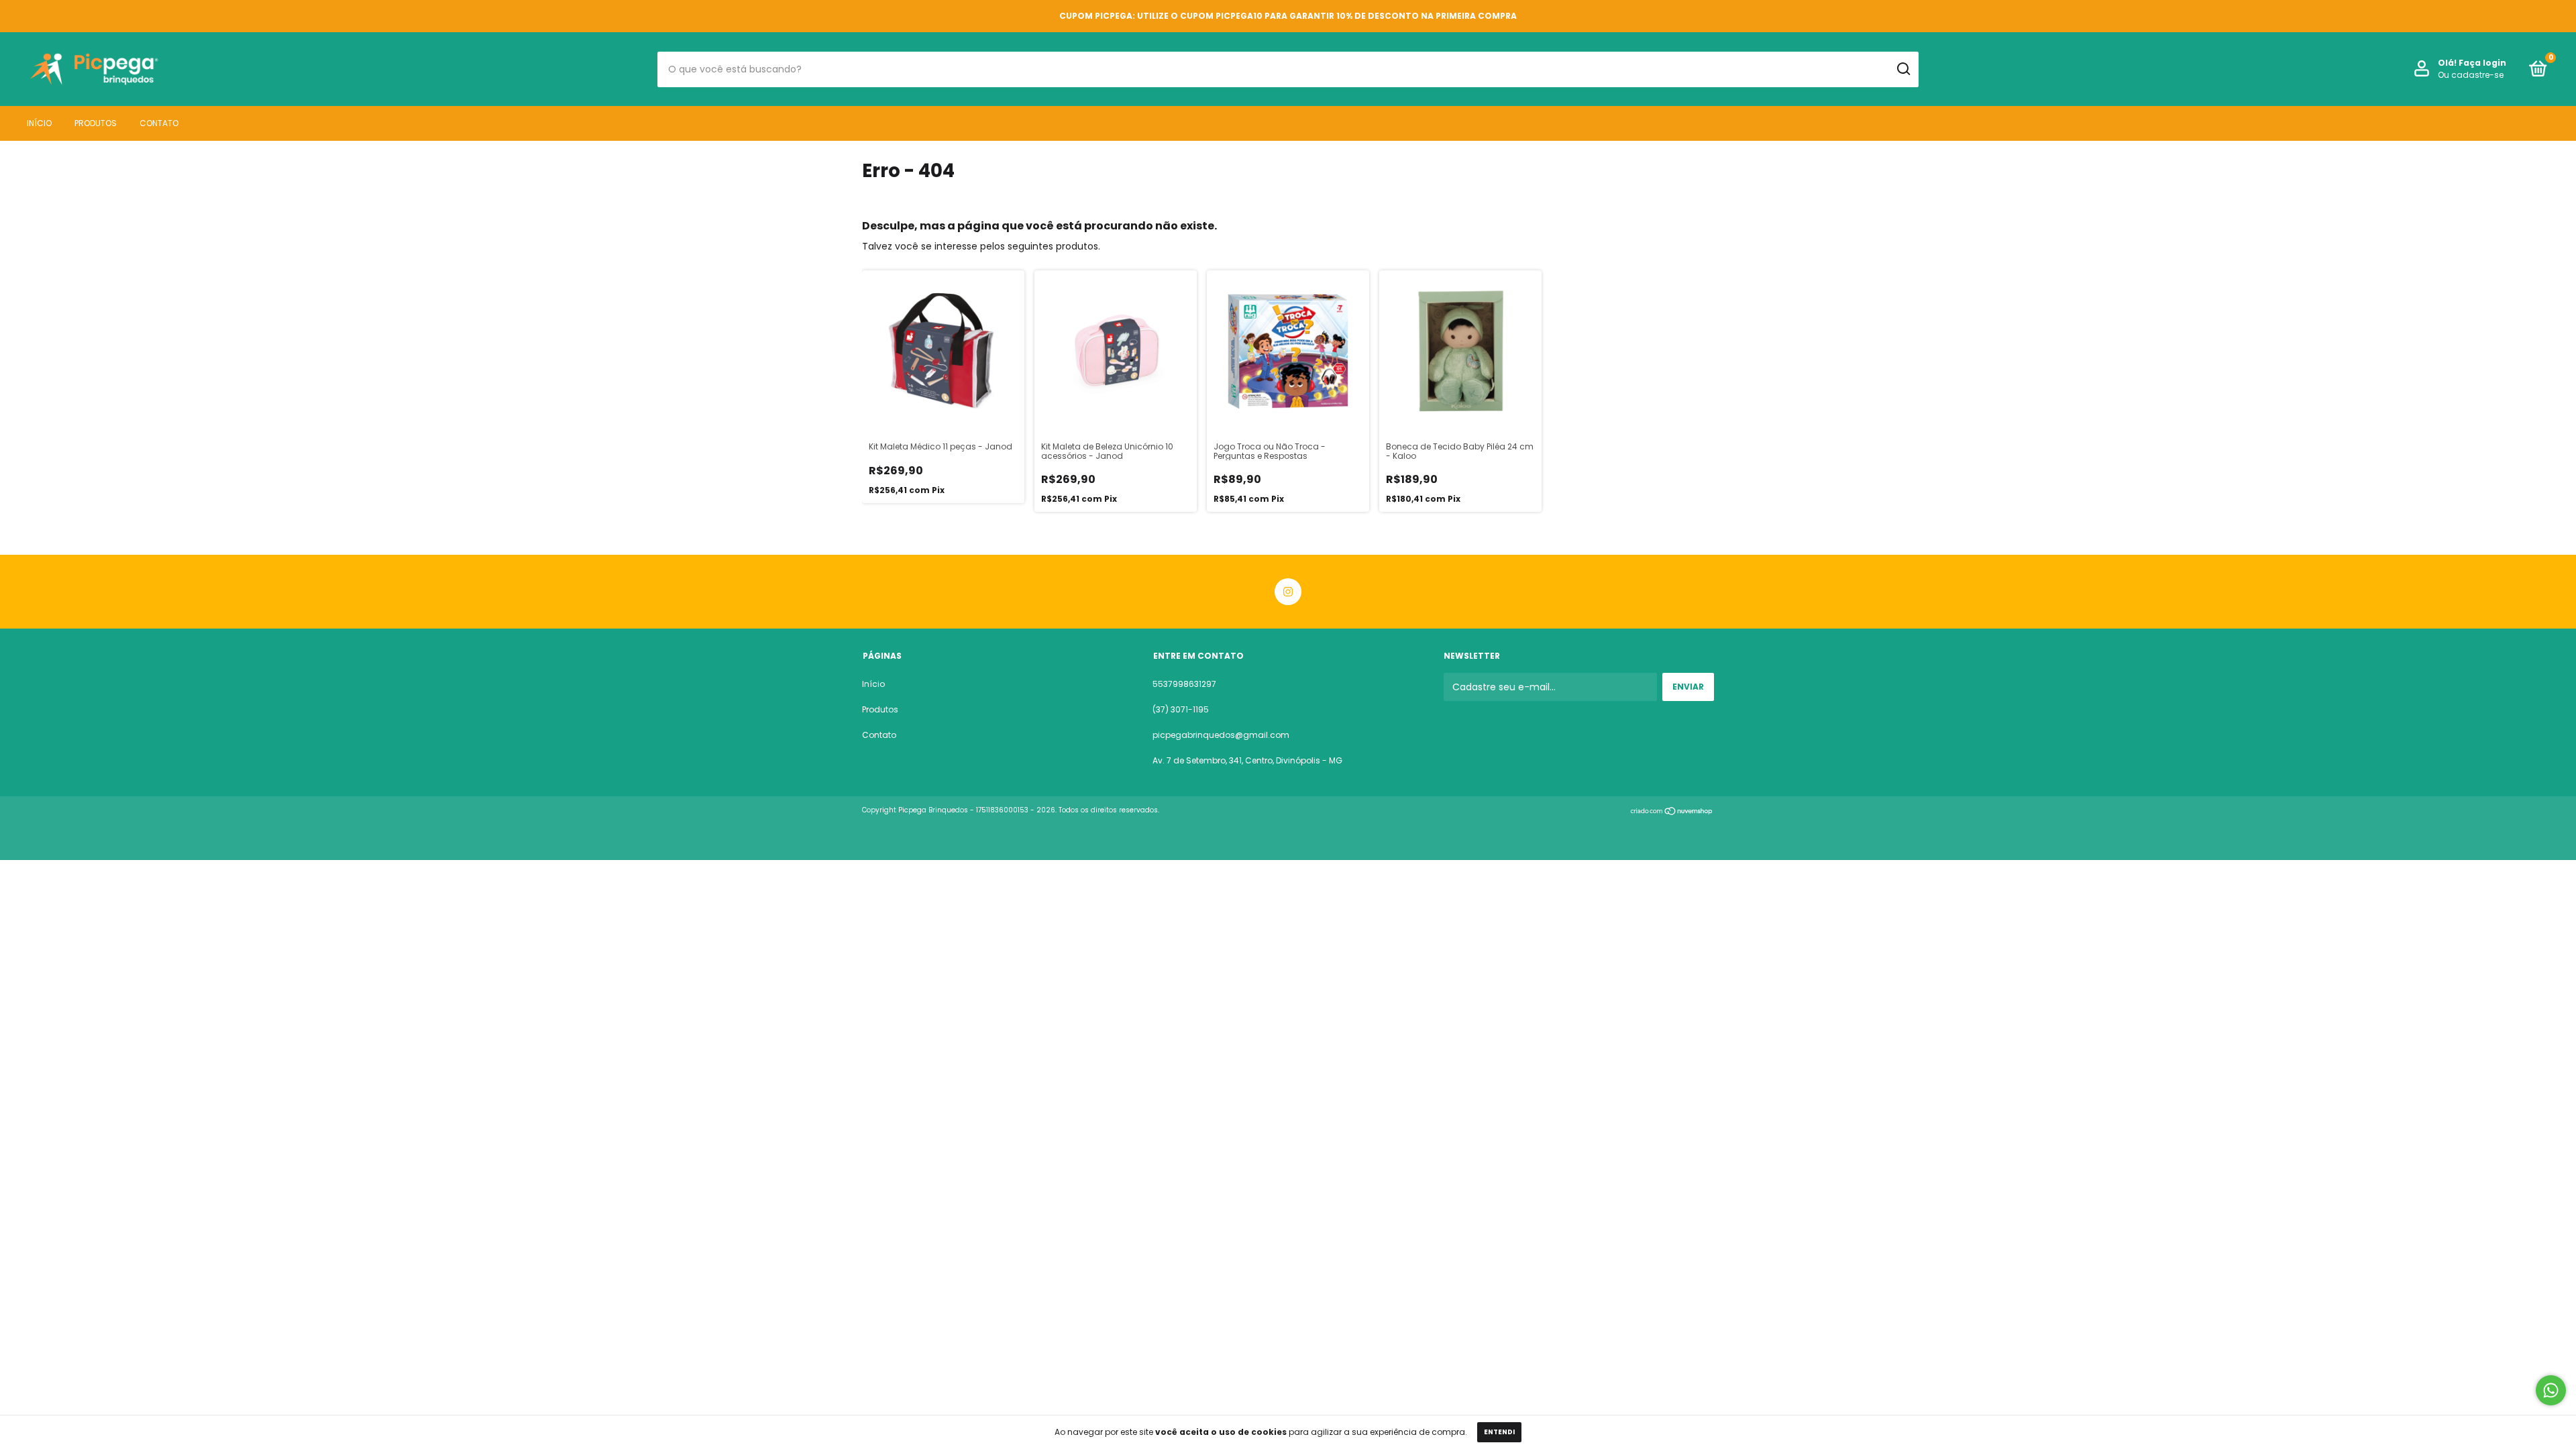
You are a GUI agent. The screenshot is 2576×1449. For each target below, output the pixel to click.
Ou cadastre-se (2471, 75)
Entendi (1499, 1432)
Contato (159, 123)
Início (39, 123)
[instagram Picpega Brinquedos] (1288, 592)
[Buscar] (1903, 69)
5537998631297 (1184, 684)
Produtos (96, 123)
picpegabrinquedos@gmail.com (1221, 735)
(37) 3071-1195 (1181, 709)
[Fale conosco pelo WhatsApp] (2551, 1390)
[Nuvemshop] (1672, 812)
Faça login (2482, 63)
